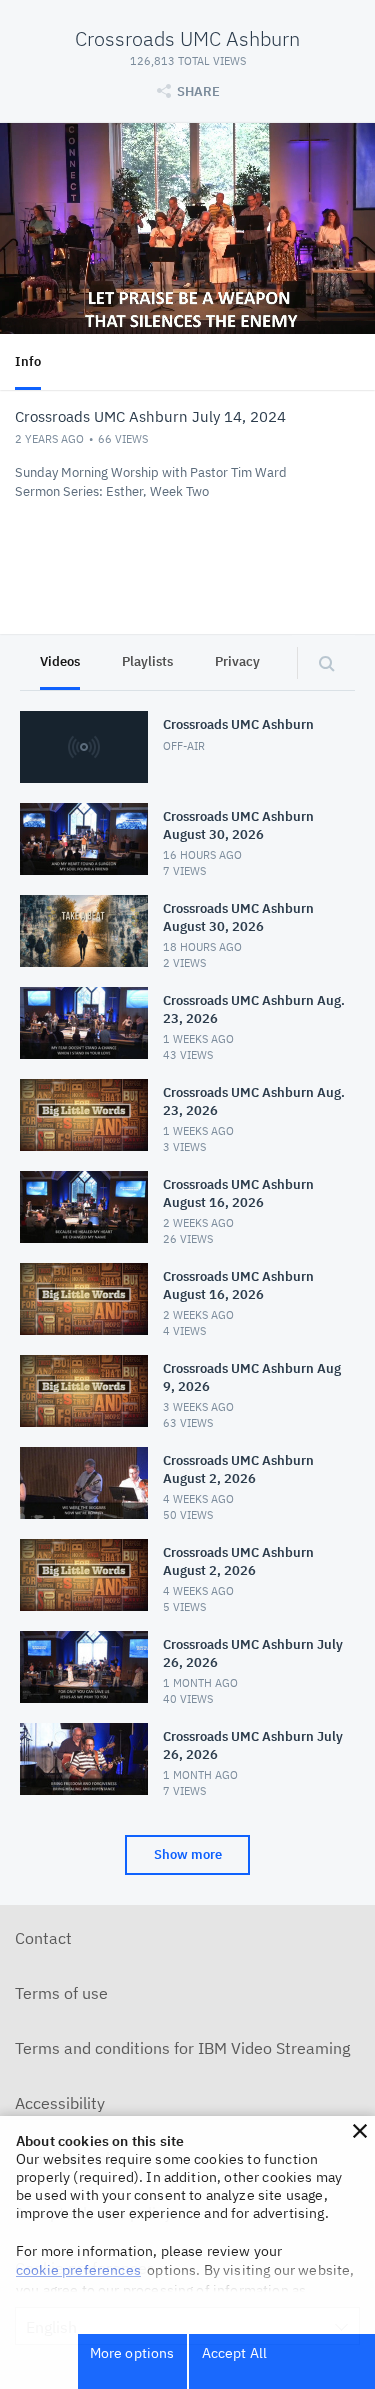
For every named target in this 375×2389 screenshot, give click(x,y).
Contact (43, 1938)
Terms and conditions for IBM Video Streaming (182, 2048)
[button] (360, 2131)
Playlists (147, 661)
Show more (188, 1854)
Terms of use (61, 1993)
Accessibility (60, 2103)
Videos (60, 661)
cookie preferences (78, 2270)
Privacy (237, 661)
